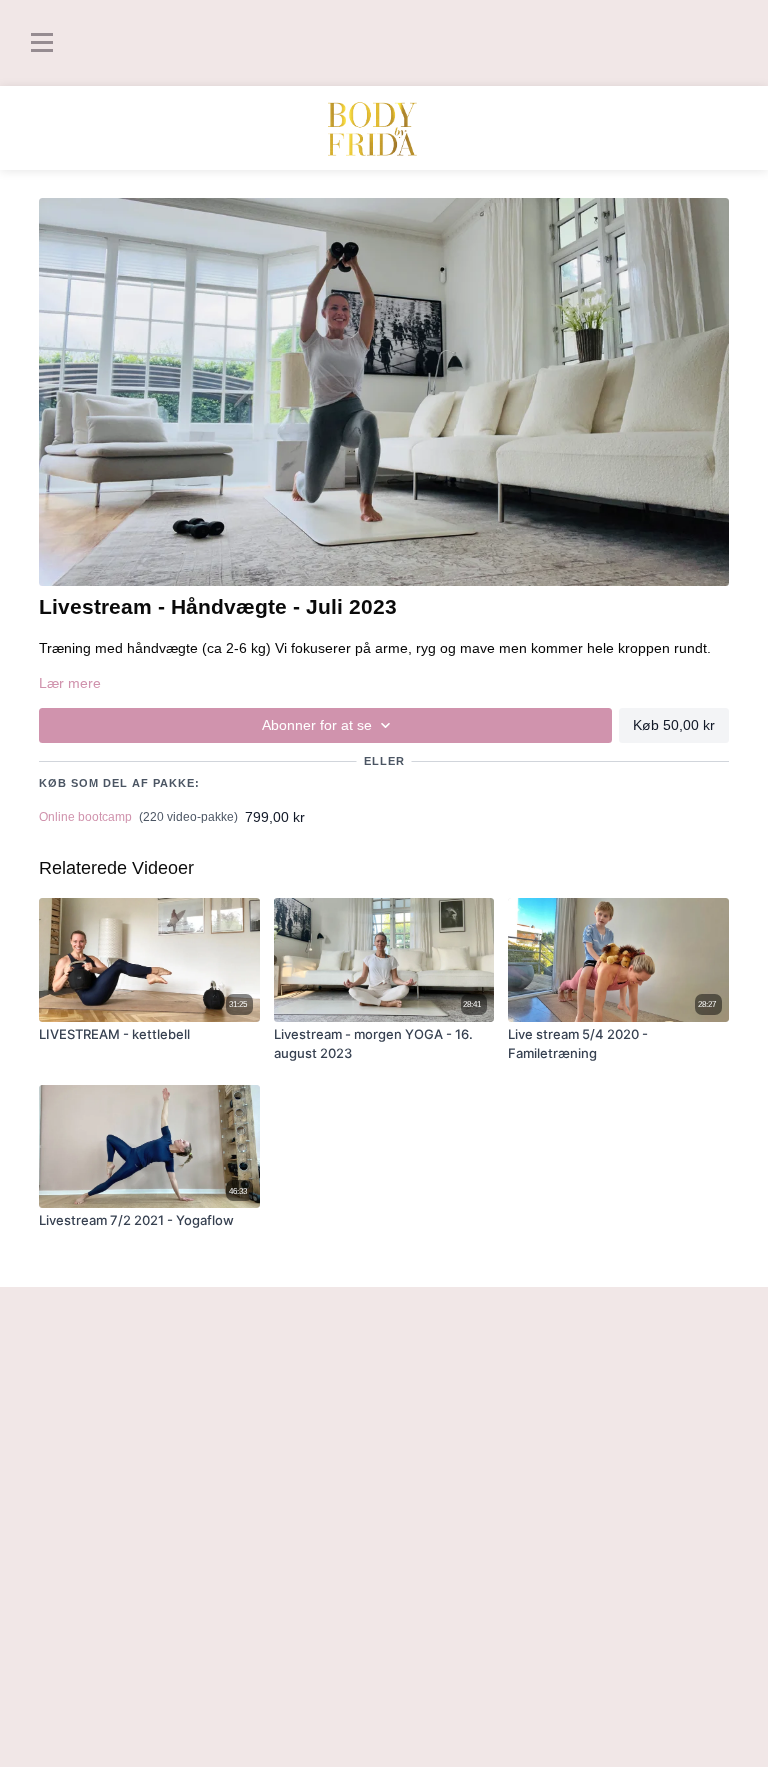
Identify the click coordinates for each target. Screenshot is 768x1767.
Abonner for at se (317, 725)
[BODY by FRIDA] (384, 129)
